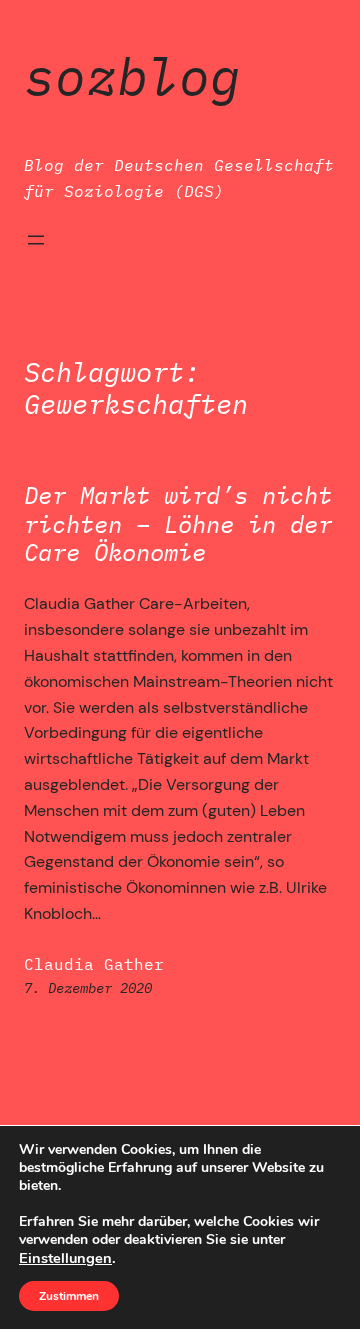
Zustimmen (69, 1296)
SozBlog (132, 76)
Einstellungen (65, 1258)
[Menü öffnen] (36, 240)
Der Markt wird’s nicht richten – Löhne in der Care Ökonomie (178, 524)
